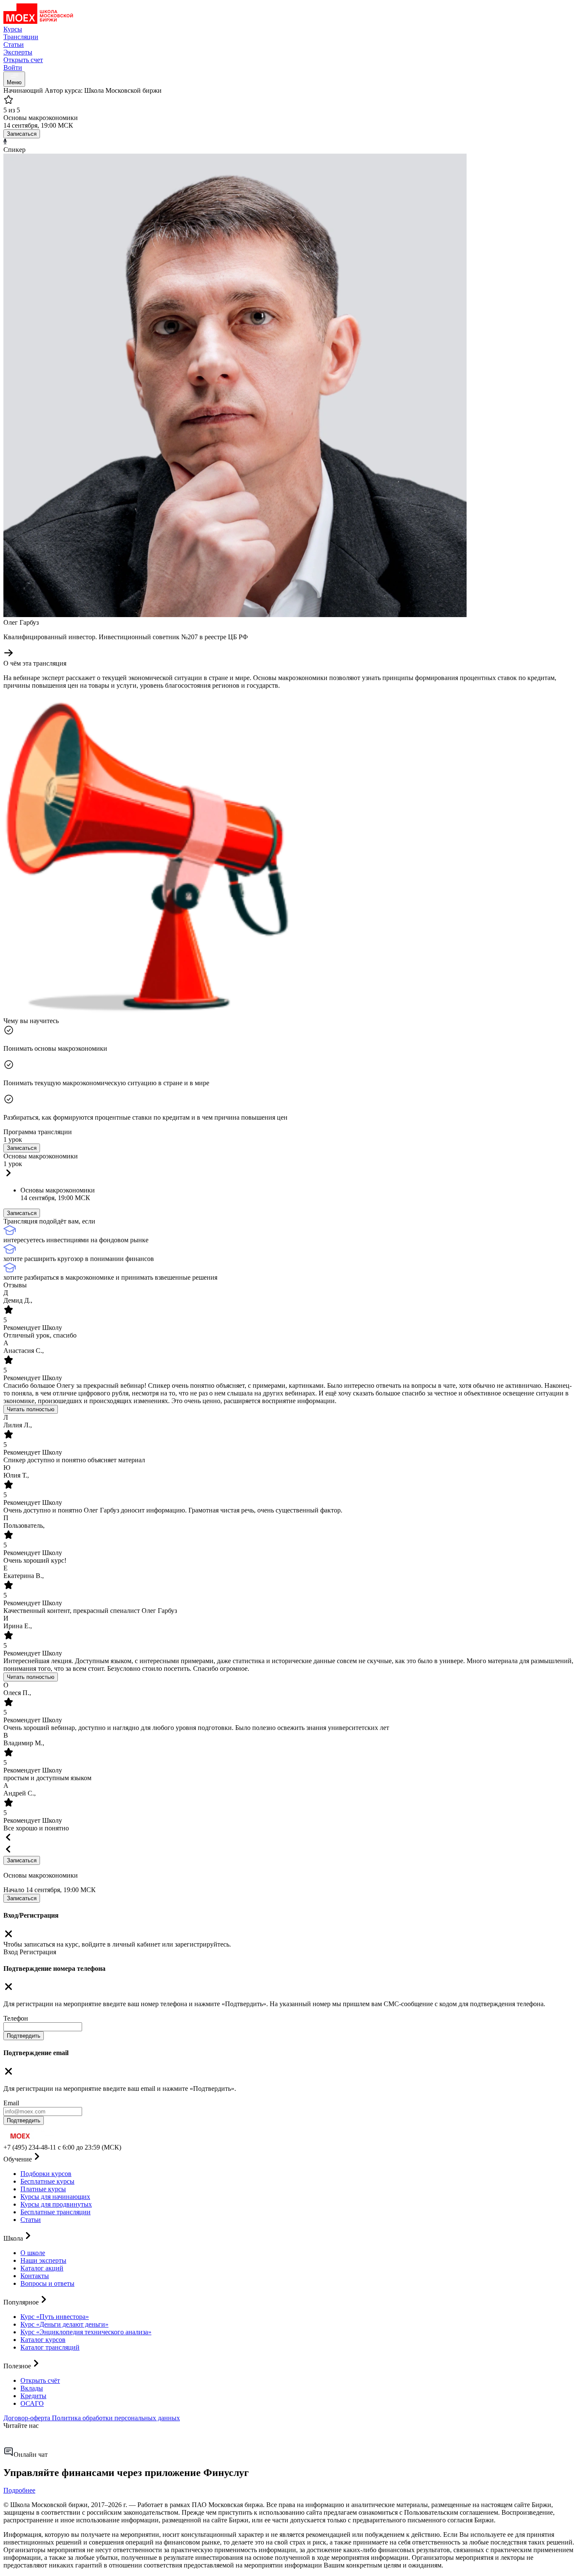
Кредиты (33, 2396)
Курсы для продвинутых (56, 2204)
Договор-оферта (28, 2418)
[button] (290, 1166)
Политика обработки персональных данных (116, 2418)
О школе (33, 2253)
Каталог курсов (43, 2340)
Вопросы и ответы (47, 2283)
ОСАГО (32, 2403)
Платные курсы (43, 2189)
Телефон (16, 2018)
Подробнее (19, 2490)
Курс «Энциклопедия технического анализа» (86, 2332)
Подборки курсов (46, 2174)
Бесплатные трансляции (56, 2212)
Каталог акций (42, 2268)
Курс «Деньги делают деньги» (64, 2324)
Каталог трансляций (50, 2347)
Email (11, 2103)
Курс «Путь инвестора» (55, 2317)
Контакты (35, 2276)
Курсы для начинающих (55, 2197)
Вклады (32, 2388)
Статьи (31, 2220)
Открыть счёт (40, 2380)
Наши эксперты (43, 2260)
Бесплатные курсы (47, 2181)
